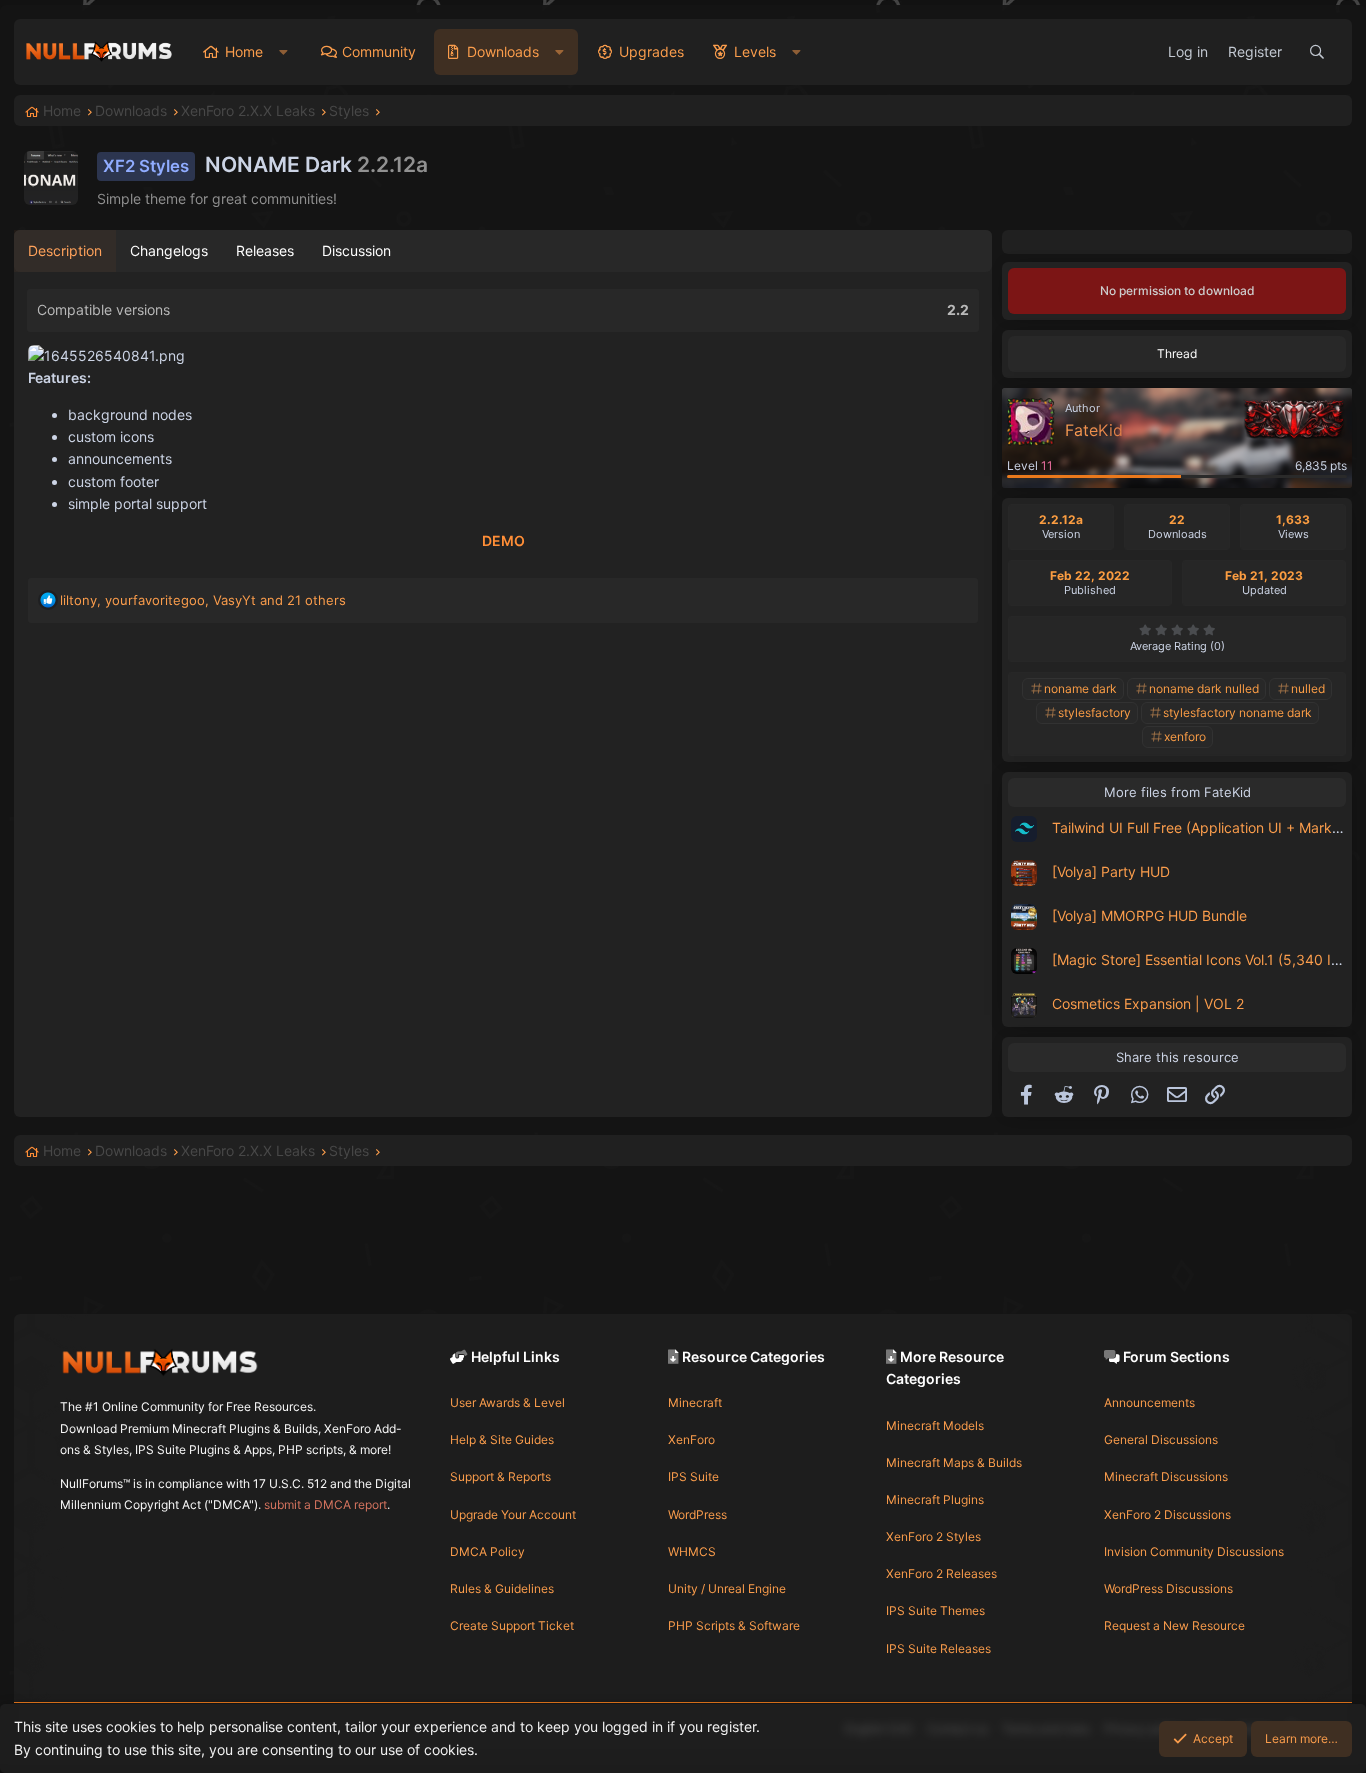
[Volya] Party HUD (1111, 871)
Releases (265, 250)
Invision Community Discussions (1194, 1551)
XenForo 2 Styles (933, 1536)
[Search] (1317, 52)
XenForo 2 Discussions (1167, 1514)
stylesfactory (1094, 712)
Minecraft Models (935, 1425)
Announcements (1149, 1402)
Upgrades (651, 51)
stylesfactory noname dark (1237, 712)
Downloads (503, 51)
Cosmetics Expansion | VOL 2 (1148, 1003)
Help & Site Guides (502, 1439)
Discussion (356, 250)
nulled (1308, 688)
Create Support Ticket (512, 1625)
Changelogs (169, 250)
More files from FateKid (1177, 792)
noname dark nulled (1204, 688)
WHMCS (692, 1551)
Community (379, 51)
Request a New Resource (1174, 1625)
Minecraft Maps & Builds (954, 1462)
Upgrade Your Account (513, 1514)
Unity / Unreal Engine (727, 1588)
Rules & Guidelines (502, 1588)
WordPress (697, 1514)
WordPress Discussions (1168, 1588)
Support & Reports (500, 1476)
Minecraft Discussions (1166, 1476)
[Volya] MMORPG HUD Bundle (1149, 915)
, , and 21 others (203, 600)
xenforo (1185, 736)
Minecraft (695, 1402)
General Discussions (1161, 1439)
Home (244, 51)
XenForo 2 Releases (941, 1573)
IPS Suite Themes (935, 1610)
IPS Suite (693, 1476)
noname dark (1080, 688)
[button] (283, 52)
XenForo (691, 1439)
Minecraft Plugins (935, 1499)
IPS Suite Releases (938, 1648)
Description (65, 250)
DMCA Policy (487, 1551)
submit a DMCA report (325, 1504)
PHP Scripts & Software (734, 1625)
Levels (755, 51)
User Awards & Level (507, 1402)
